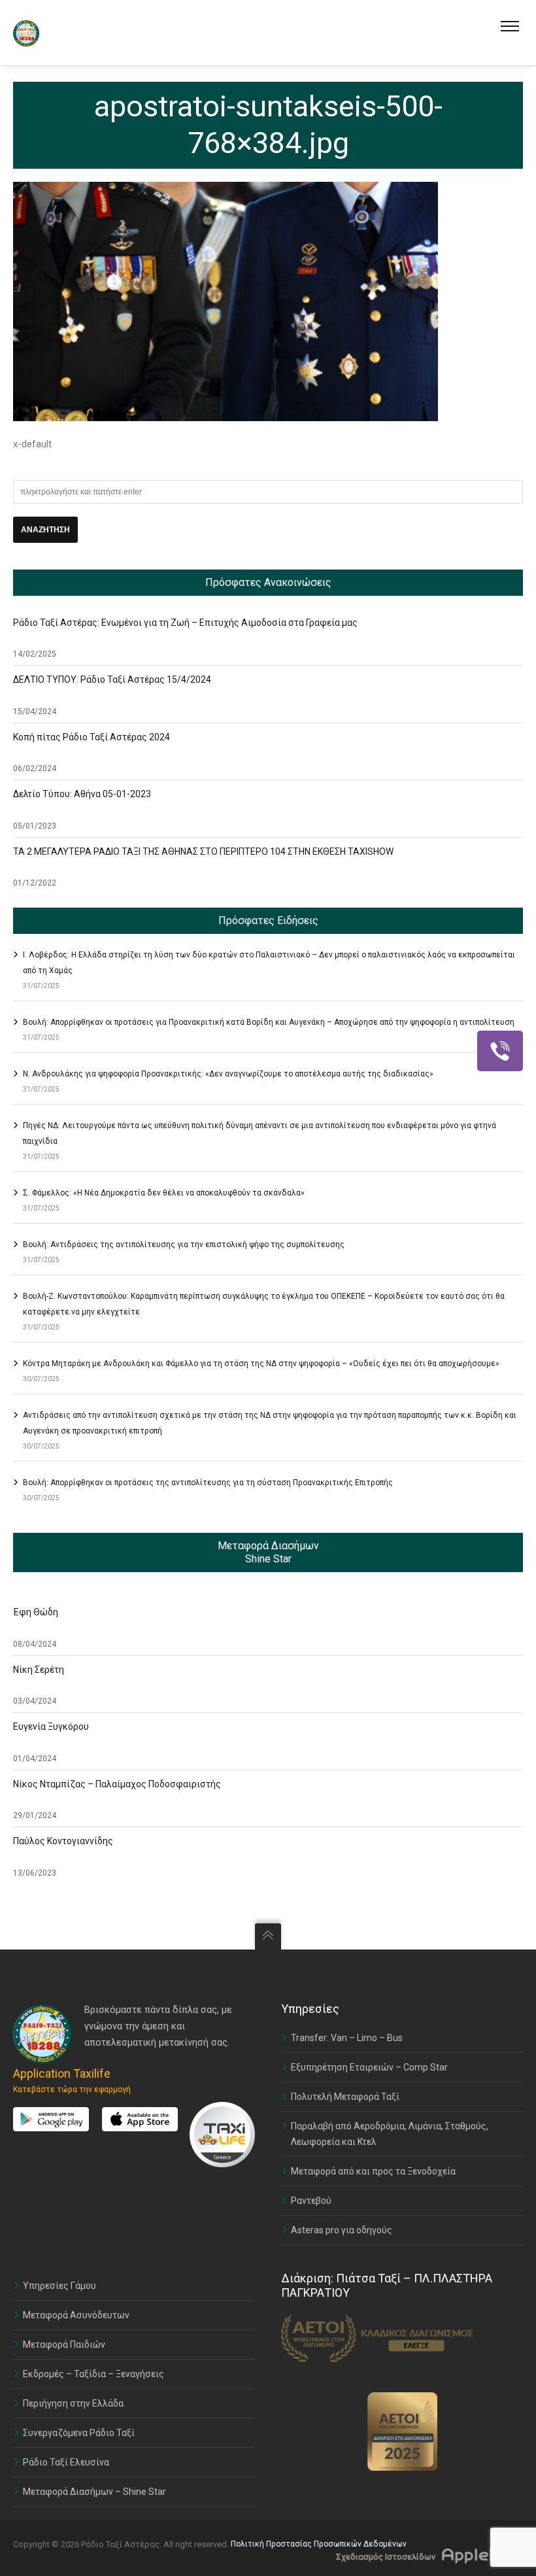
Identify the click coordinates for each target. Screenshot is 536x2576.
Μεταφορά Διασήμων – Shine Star (94, 2492)
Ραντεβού (311, 2201)
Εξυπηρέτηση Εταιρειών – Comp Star (369, 2067)
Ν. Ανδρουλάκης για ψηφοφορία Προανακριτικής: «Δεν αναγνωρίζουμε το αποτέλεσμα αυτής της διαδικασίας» (228, 1074)
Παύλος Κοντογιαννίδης (63, 1841)
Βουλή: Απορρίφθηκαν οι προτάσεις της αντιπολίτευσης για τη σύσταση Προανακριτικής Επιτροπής (208, 1483)
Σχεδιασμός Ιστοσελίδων (386, 2557)
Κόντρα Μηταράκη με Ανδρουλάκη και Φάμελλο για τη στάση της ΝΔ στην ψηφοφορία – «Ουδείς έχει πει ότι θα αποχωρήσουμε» (261, 1364)
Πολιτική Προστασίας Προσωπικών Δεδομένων (319, 2544)
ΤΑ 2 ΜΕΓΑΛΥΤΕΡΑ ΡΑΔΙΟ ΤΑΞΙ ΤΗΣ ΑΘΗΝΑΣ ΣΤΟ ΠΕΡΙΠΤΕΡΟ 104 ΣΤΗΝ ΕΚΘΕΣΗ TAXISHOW (203, 851)
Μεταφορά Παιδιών (64, 2344)
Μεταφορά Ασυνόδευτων (76, 2315)
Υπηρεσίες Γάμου (59, 2286)
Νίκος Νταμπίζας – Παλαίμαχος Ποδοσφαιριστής (117, 1784)
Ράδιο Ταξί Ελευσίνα (66, 2462)
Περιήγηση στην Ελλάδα (73, 2403)
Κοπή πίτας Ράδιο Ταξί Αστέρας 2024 (92, 737)
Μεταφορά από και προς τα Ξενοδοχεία (373, 2171)
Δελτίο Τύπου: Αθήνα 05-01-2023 (82, 794)
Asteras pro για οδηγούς (342, 2230)
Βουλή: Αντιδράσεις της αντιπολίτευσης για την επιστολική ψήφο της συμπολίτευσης (184, 1245)
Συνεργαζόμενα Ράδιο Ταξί (79, 2433)
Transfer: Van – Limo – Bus (347, 2038)
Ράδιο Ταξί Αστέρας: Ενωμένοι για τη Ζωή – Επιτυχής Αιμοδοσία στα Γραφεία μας (185, 623)
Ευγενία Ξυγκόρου (51, 1726)
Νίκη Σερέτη (39, 1670)
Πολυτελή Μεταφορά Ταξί (345, 2097)
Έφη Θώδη (36, 1612)
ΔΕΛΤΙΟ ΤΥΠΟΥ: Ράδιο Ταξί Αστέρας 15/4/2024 (112, 679)
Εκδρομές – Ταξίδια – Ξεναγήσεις (93, 2374)
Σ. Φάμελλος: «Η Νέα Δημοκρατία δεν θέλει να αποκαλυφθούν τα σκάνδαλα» (164, 1193)
